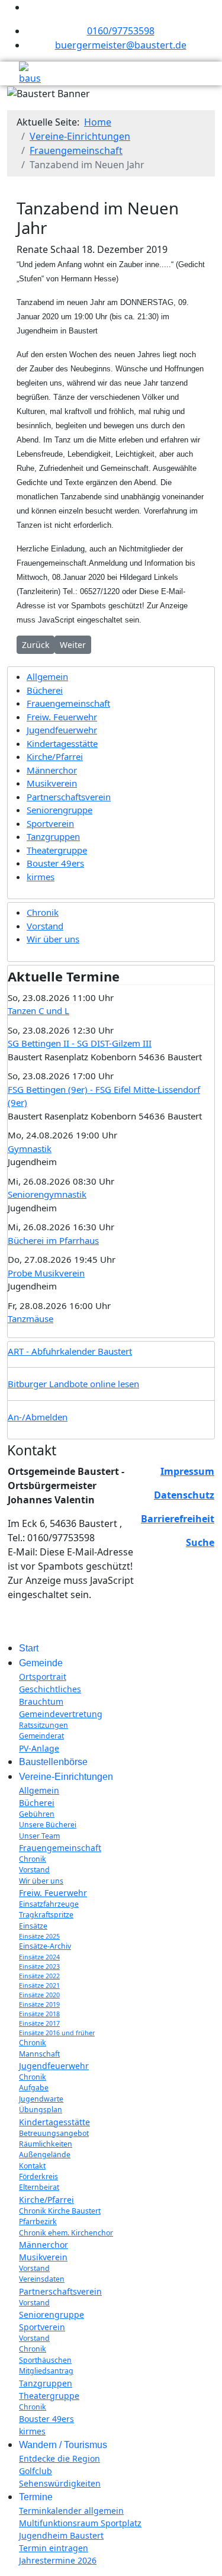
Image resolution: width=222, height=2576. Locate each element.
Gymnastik (30, 1149)
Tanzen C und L (38, 1010)
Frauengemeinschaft (68, 703)
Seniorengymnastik (47, 1194)
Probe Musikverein (46, 1273)
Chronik (43, 912)
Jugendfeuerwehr (62, 730)
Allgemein (47, 676)
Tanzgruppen (53, 836)
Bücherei (45, 690)
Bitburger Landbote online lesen (73, 1384)
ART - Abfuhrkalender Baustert (70, 1351)
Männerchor (52, 770)
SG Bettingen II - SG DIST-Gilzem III (80, 1043)
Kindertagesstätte (62, 743)
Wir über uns (53, 939)
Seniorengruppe (59, 810)
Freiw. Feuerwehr (62, 717)
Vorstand (45, 926)
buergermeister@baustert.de (121, 45)
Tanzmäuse (30, 1319)
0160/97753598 (121, 31)
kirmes (41, 877)
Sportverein (50, 823)
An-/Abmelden (38, 1417)
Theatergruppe (57, 850)
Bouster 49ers (55, 863)
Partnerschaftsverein (69, 797)
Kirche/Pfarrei (55, 756)
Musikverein (52, 783)
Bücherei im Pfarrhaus (53, 1240)
